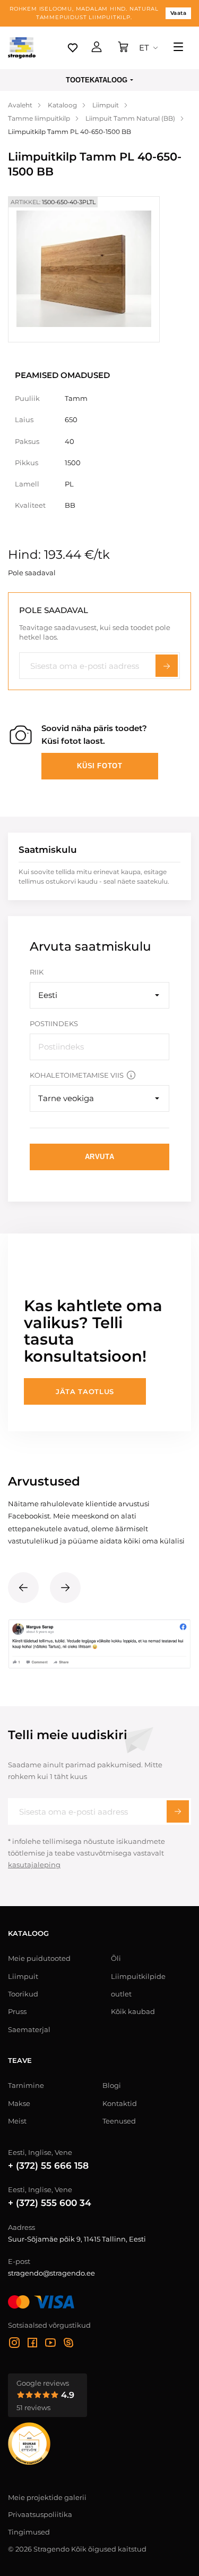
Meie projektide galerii (47, 2497)
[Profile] (97, 48)
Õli (116, 1958)
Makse (19, 2103)
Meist (17, 2121)
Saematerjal (29, 2029)
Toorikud (23, 1994)
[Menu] (178, 48)
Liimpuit (23, 1976)
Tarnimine (26, 2085)
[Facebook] (32, 2344)
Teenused (119, 2121)
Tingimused (29, 2532)
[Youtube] (50, 2344)
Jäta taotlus (85, 1391)
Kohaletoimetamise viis (77, 1075)
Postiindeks (54, 1023)
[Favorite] (73, 48)
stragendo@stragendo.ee (51, 2273)
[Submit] (178, 1811)
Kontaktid (120, 2103)
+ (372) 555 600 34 (50, 2203)
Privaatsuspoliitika (40, 2514)
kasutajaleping (34, 1865)
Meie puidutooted (39, 1958)
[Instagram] (14, 2344)
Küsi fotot (100, 766)
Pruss (17, 2011)
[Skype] (68, 2344)
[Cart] (123, 48)
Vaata (179, 13)
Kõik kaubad (133, 2011)
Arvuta (100, 1157)
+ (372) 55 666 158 (48, 2166)
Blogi (112, 2085)
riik (37, 972)
